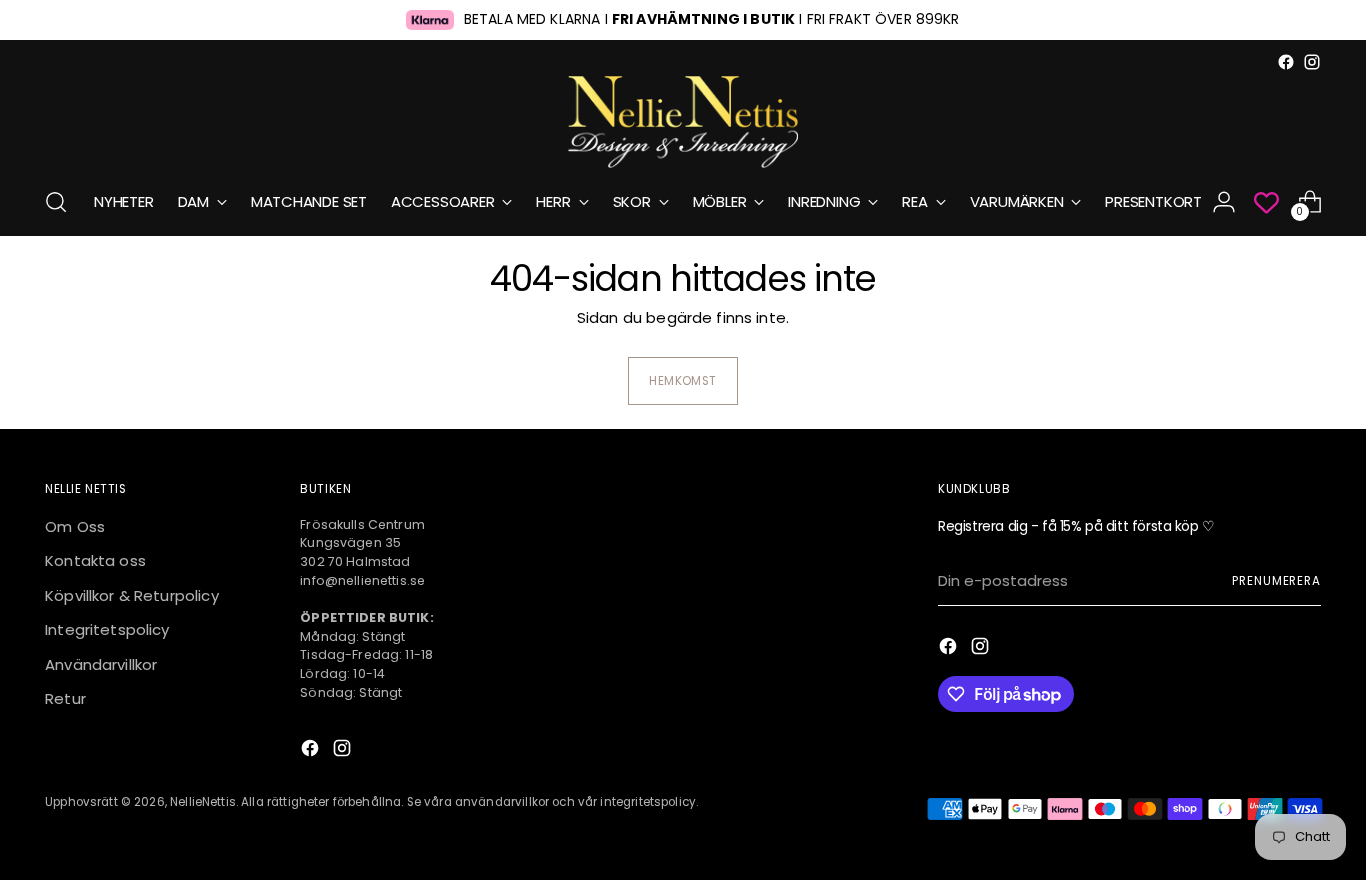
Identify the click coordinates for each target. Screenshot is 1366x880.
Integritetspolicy (107, 629)
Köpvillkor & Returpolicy (132, 595)
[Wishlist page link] (1266, 202)
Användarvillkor (101, 664)
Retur (65, 698)
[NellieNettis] (683, 122)
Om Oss (75, 526)
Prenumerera (1276, 581)
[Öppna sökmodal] (56, 202)
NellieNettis (203, 802)
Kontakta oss (95, 560)
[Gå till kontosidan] (1224, 202)
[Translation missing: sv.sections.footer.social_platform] (1286, 62)
